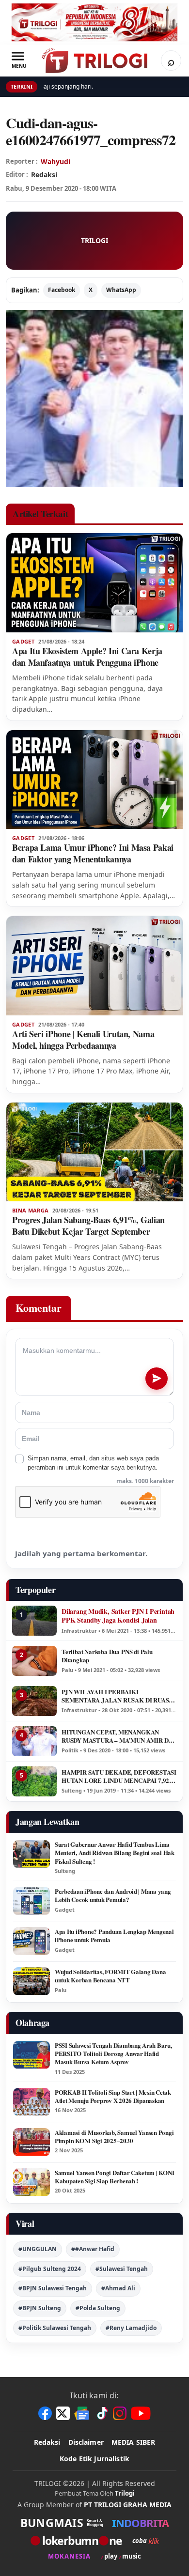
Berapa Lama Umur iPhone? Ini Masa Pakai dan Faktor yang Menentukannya (93, 853)
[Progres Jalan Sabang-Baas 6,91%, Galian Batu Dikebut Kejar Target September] (94, 1152)
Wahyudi (55, 161)
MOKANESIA (69, 2556)
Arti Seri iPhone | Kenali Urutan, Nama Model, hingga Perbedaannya (83, 1040)
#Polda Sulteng (98, 2308)
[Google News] (82, 2413)
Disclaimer (86, 2442)
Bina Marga (30, 1211)
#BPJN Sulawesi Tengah (53, 2288)
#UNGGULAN (38, 2249)
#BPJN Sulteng (40, 2308)
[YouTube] (141, 2413)
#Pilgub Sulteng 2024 (50, 2269)
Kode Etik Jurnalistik (94, 2459)
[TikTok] (102, 2413)
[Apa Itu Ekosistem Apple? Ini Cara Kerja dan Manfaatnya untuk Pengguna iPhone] (94, 583)
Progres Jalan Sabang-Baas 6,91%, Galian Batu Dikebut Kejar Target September (88, 1226)
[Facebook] (45, 2413)
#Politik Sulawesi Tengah (55, 2328)
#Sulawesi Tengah (122, 2269)
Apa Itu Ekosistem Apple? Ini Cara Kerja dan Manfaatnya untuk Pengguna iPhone (87, 657)
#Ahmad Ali (118, 2288)
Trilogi (125, 2493)
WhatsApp (121, 290)
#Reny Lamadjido (131, 2328)
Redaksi (47, 2442)
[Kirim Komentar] (157, 1379)
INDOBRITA (140, 2523)
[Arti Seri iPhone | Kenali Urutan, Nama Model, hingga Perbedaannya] (94, 966)
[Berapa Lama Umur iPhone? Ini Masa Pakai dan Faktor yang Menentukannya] (94, 780)
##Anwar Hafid (93, 2249)
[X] (63, 2413)
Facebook (62, 290)
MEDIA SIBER (134, 2442)
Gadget (23, 642)
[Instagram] (120, 2413)
